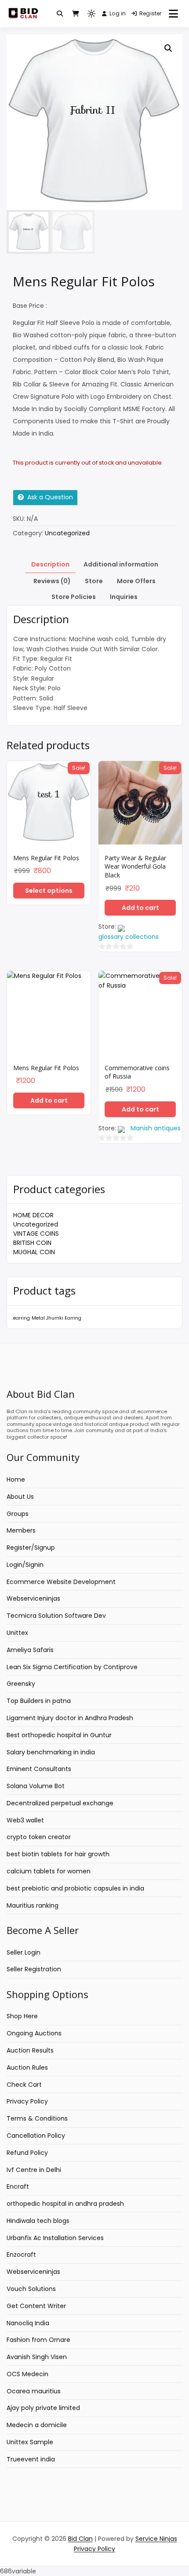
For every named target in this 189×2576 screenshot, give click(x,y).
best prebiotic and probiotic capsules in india (75, 1888)
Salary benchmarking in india (51, 1752)
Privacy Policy (27, 2101)
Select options (49, 891)
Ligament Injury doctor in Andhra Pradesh (70, 1718)
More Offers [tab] (136, 581)
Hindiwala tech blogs (38, 2221)
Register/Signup (31, 1548)
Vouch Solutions (31, 2289)
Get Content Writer (36, 2306)
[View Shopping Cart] (76, 14)
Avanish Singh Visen (37, 2357)
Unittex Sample (30, 2442)
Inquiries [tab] (124, 597)
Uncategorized (36, 1224)
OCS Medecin (27, 2374)
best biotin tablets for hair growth (58, 1854)
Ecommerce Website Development (61, 1582)
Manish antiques (156, 1128)
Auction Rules (27, 2067)
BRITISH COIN (32, 1243)
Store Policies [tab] (74, 597)
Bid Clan (80, 2539)
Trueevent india (31, 2459)
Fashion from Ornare (38, 2340)
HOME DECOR (33, 1215)
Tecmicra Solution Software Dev (56, 1616)
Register (151, 13)
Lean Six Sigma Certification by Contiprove (72, 1667)
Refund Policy (27, 2153)
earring (22, 1318)
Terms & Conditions (37, 2118)
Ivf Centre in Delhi (34, 2170)
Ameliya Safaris (30, 1650)
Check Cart (24, 2085)
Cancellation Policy (36, 2136)
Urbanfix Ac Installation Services (55, 2238)
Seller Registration (34, 1969)
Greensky (21, 1684)
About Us (20, 1497)
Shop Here (22, 2016)
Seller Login (24, 1952)
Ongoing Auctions (34, 2033)
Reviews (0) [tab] (52, 581)
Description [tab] (50, 564)
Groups (18, 1514)
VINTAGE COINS (36, 1234)
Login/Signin (25, 1565)
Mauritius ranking (33, 1905)
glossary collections (129, 937)
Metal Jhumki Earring (56, 1318)
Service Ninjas (156, 2539)
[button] (168, 48)
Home (16, 1479)
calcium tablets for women (49, 1871)
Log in (118, 13)
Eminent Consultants (39, 1769)
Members (21, 1530)
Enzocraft (21, 2255)
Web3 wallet (25, 1820)
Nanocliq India (28, 2323)
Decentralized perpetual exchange (60, 1803)
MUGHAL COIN (34, 1252)
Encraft (18, 2186)
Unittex (17, 1633)
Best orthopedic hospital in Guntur (59, 1735)
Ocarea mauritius (34, 2391)
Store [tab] (94, 581)
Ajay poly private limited (43, 2408)
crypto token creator (39, 1837)
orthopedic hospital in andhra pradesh (65, 2204)
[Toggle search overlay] (60, 14)
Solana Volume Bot (36, 1786)
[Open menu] (173, 14)
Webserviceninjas (33, 1598)
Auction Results (30, 2050)
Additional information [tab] (121, 564)
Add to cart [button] (140, 908)
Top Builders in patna (39, 1701)
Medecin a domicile (37, 2425)
